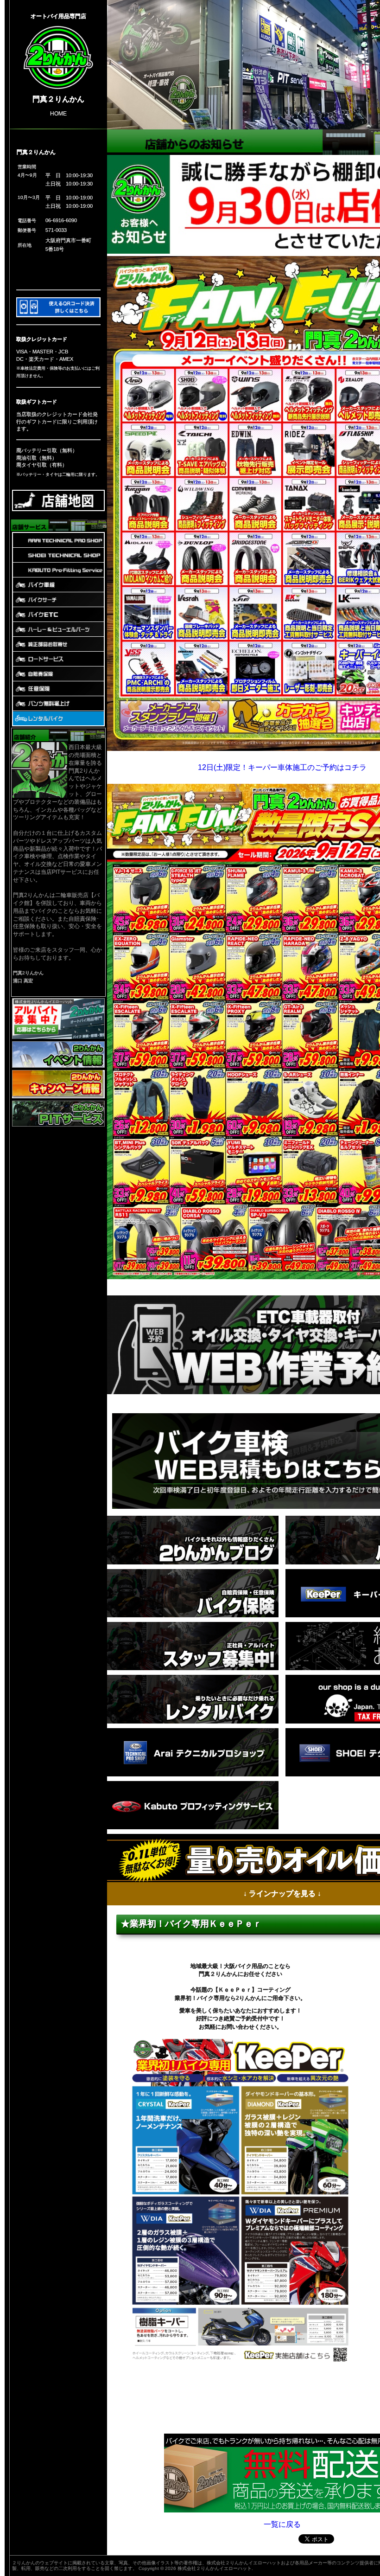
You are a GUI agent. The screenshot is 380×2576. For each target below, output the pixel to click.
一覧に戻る (282, 2524)
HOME (58, 113)
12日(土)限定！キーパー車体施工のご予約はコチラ (282, 767)
